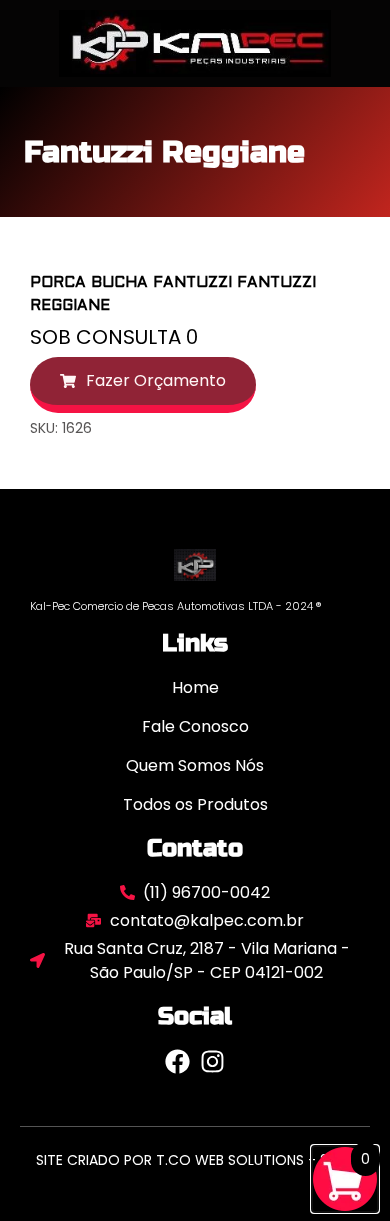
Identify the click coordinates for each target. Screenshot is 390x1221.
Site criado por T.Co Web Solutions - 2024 (195, 1160)
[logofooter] (195, 564)
